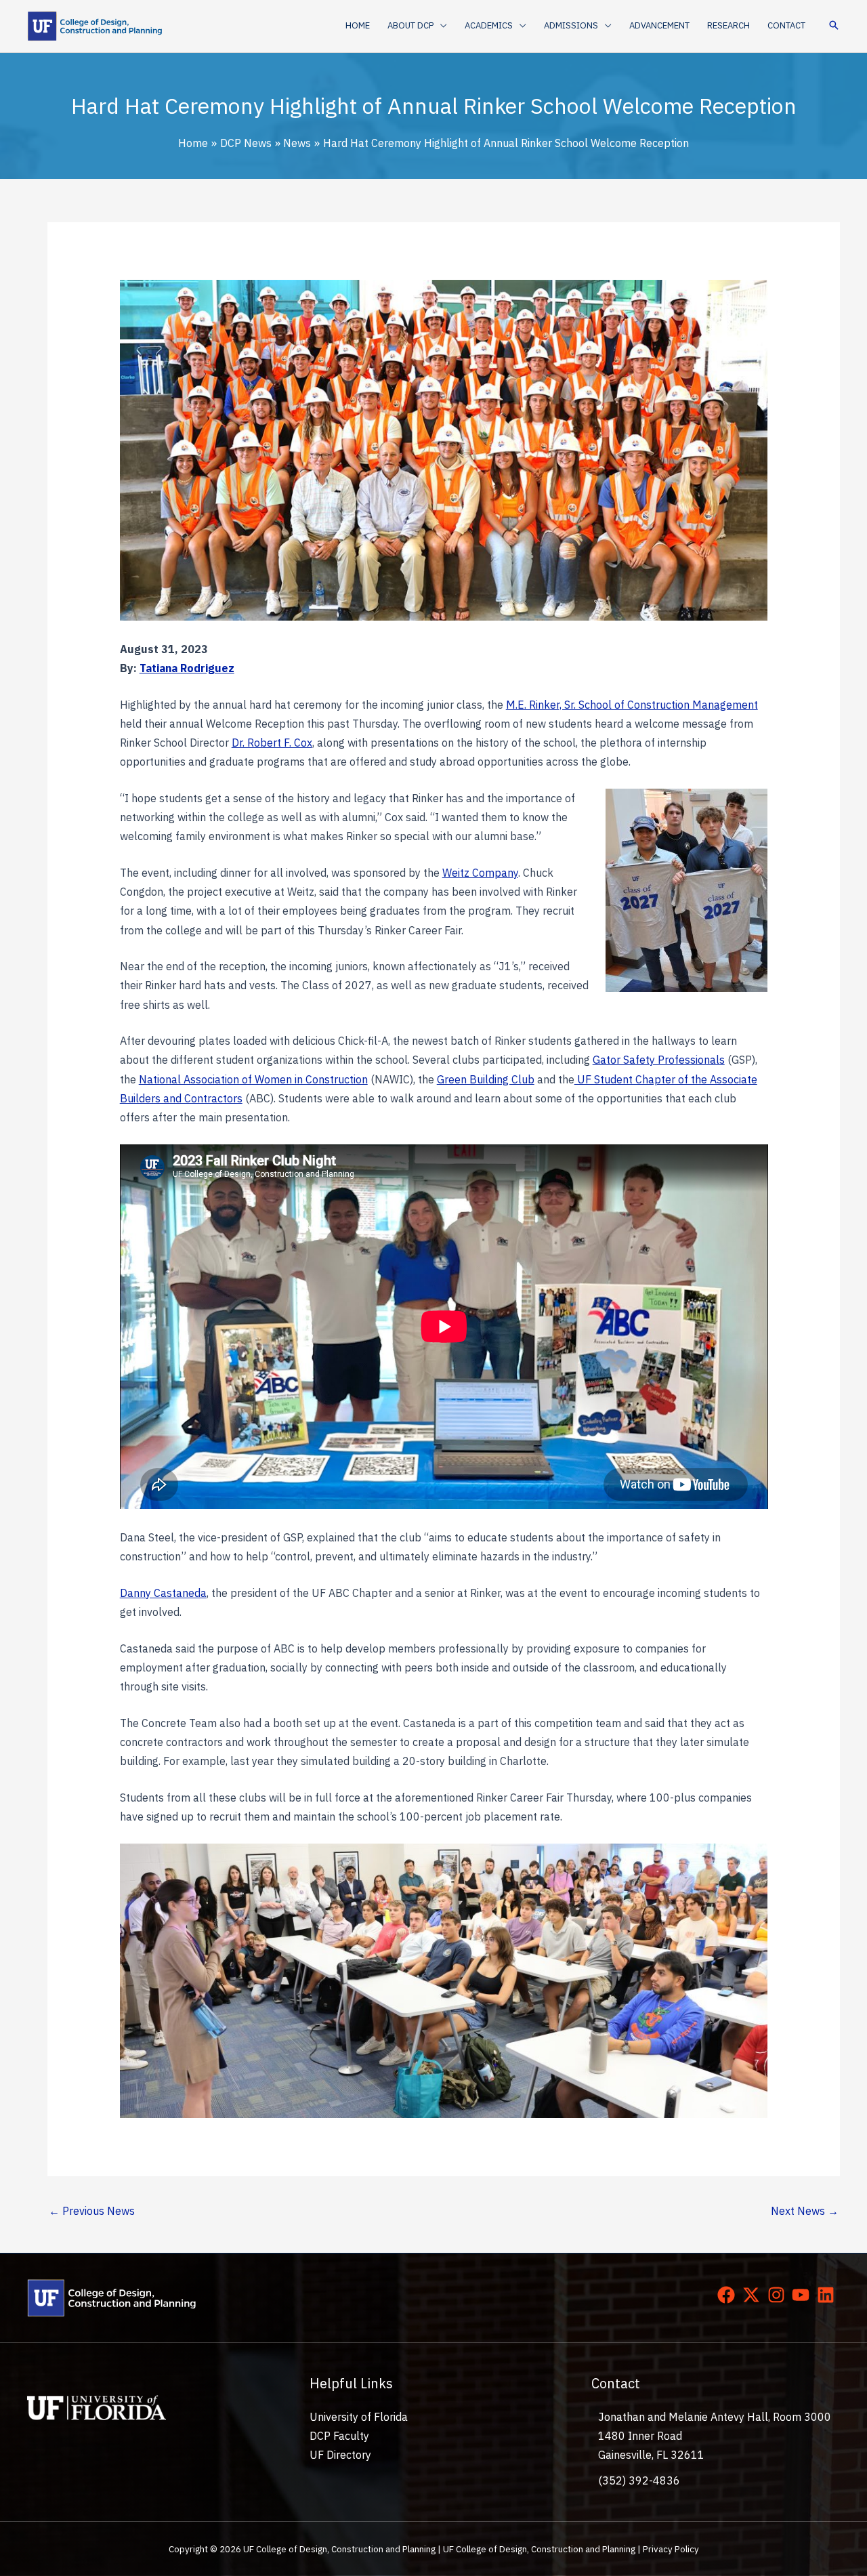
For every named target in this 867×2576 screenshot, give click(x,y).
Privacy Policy (671, 2549)
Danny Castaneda (163, 1593)
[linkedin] (828, 2295)
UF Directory (340, 2455)
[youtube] (803, 2295)
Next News (805, 2211)
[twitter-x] (754, 2295)
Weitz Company (480, 873)
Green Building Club (486, 1079)
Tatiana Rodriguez (187, 668)
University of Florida (359, 2417)
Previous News (92, 2211)
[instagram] (779, 2295)
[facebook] (729, 2295)
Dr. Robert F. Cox (272, 743)
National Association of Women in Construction (253, 1079)
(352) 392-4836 (639, 2480)
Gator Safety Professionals (659, 1060)
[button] (440, 26)
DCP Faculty (339, 2436)
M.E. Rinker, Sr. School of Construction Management (632, 705)
